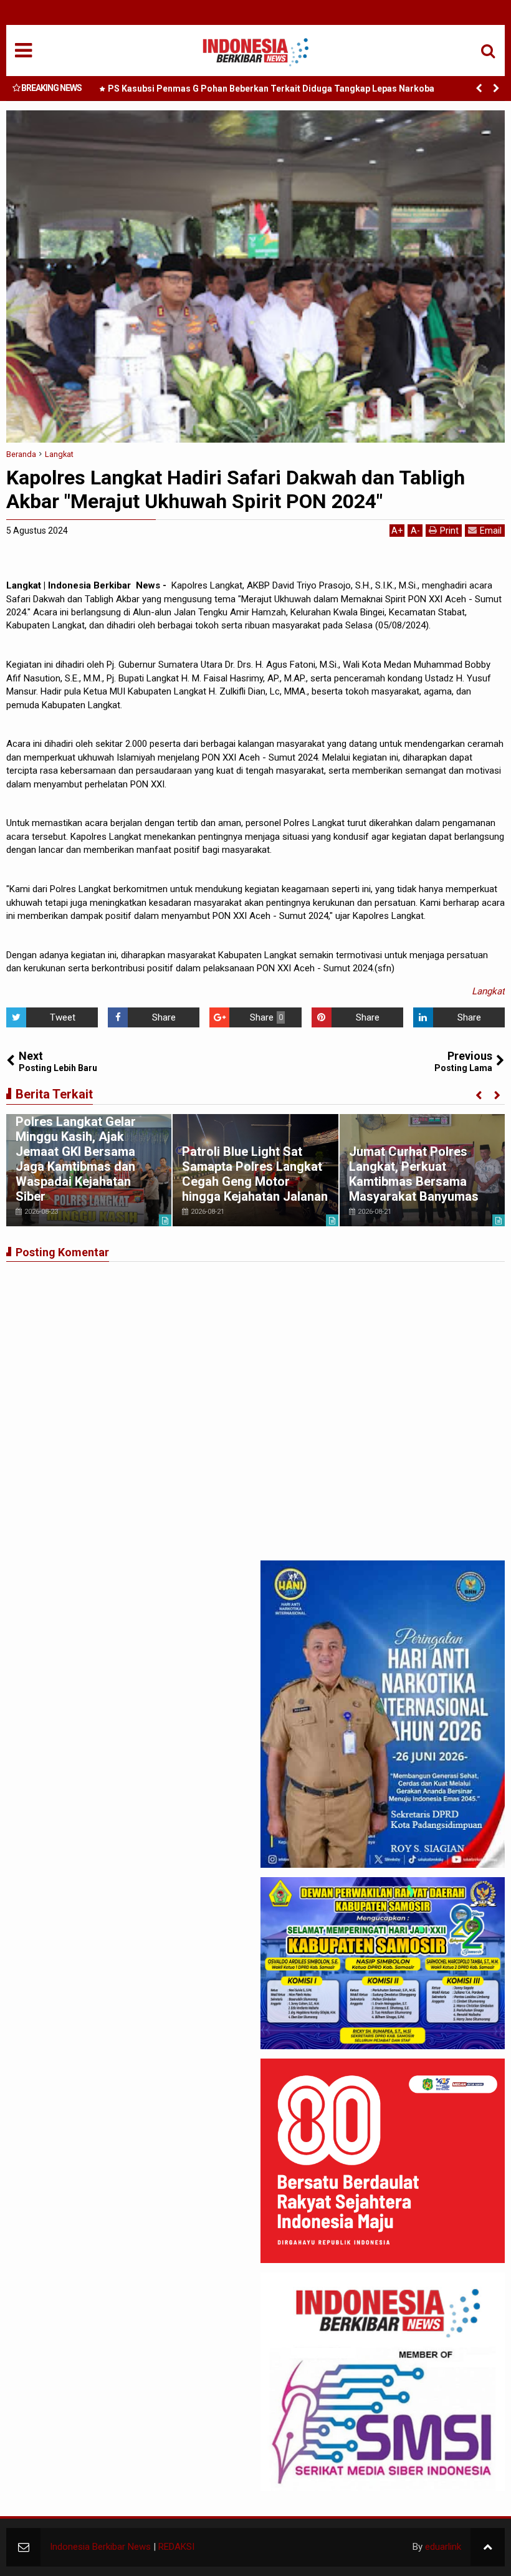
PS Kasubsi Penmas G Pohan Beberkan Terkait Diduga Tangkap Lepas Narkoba (271, 89)
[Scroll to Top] (488, 2547)
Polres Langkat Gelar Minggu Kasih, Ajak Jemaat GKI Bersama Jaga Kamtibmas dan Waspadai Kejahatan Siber (76, 1159)
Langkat (488, 991)
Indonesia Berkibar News (100, 2547)
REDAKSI (176, 2547)
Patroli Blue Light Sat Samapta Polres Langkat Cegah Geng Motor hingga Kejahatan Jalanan (255, 1174)
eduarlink (443, 2547)
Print (449, 531)
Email (491, 531)
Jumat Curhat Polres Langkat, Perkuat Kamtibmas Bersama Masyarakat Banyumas (414, 1174)
